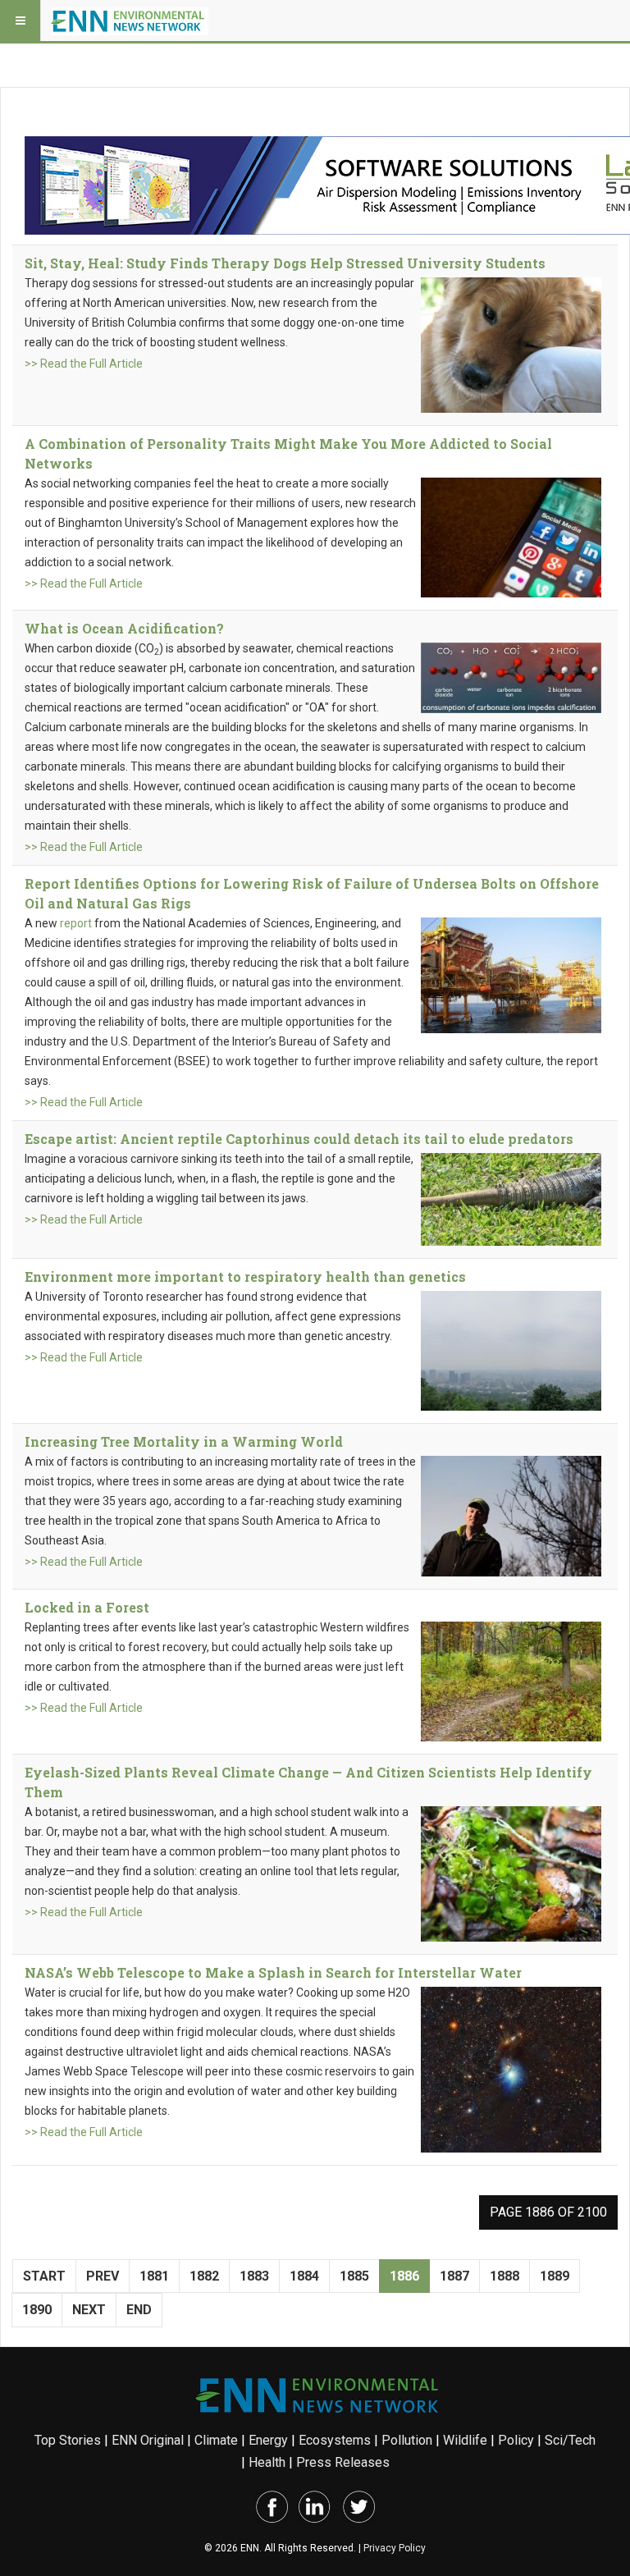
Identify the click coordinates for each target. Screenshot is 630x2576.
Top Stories (68, 2440)
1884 (304, 2276)
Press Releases (343, 2462)
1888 (504, 2276)
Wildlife (465, 2440)
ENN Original (148, 2440)
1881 (154, 2276)
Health (267, 2462)
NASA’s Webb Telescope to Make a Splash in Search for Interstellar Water (273, 1972)
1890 (37, 2310)
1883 (254, 2276)
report (76, 923)
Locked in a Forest (87, 1607)
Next (89, 2310)
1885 (354, 2276)
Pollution (407, 2440)
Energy (268, 2440)
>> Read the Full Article (84, 364)
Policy (516, 2440)
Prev (103, 2276)
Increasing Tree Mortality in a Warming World (184, 1441)
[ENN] (130, 21)
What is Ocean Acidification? (124, 628)
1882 (204, 2276)
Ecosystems (335, 2440)
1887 (454, 2276)
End (139, 2310)
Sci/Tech (570, 2440)
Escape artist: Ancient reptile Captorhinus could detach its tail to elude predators (299, 1139)
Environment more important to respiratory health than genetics (245, 1277)
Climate (216, 2440)
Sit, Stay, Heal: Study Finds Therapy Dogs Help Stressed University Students (285, 263)
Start (44, 2276)
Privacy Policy (395, 2548)
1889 (555, 2276)
